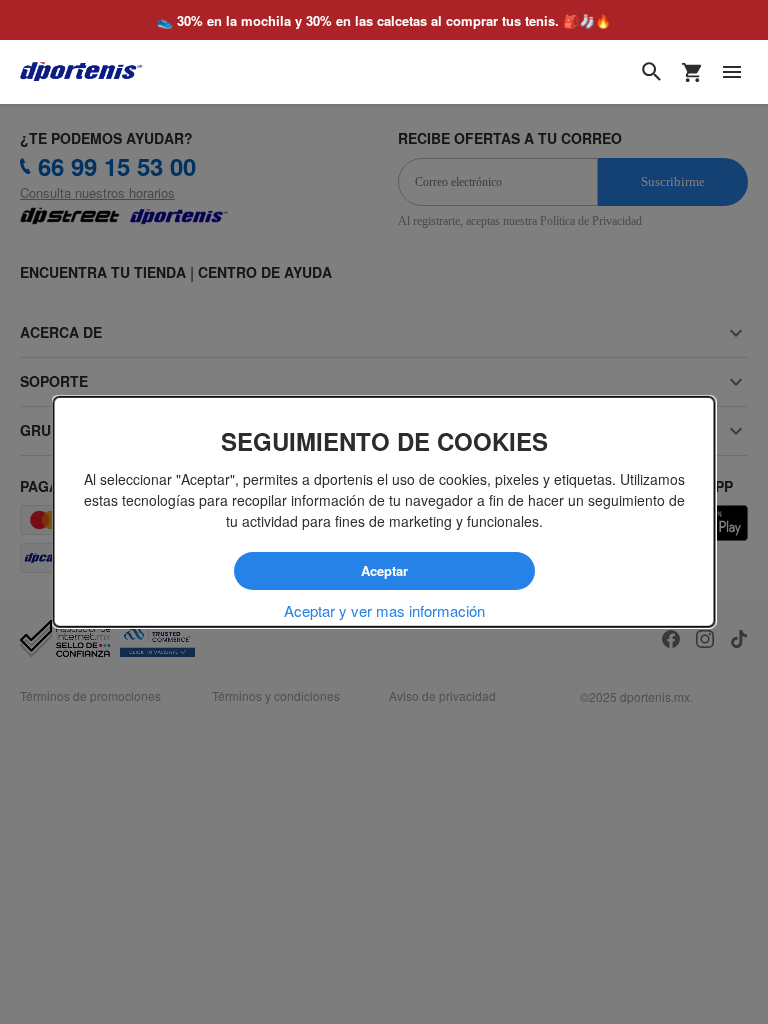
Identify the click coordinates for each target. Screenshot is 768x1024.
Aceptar (384, 569)
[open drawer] (732, 72)
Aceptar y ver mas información (384, 610)
